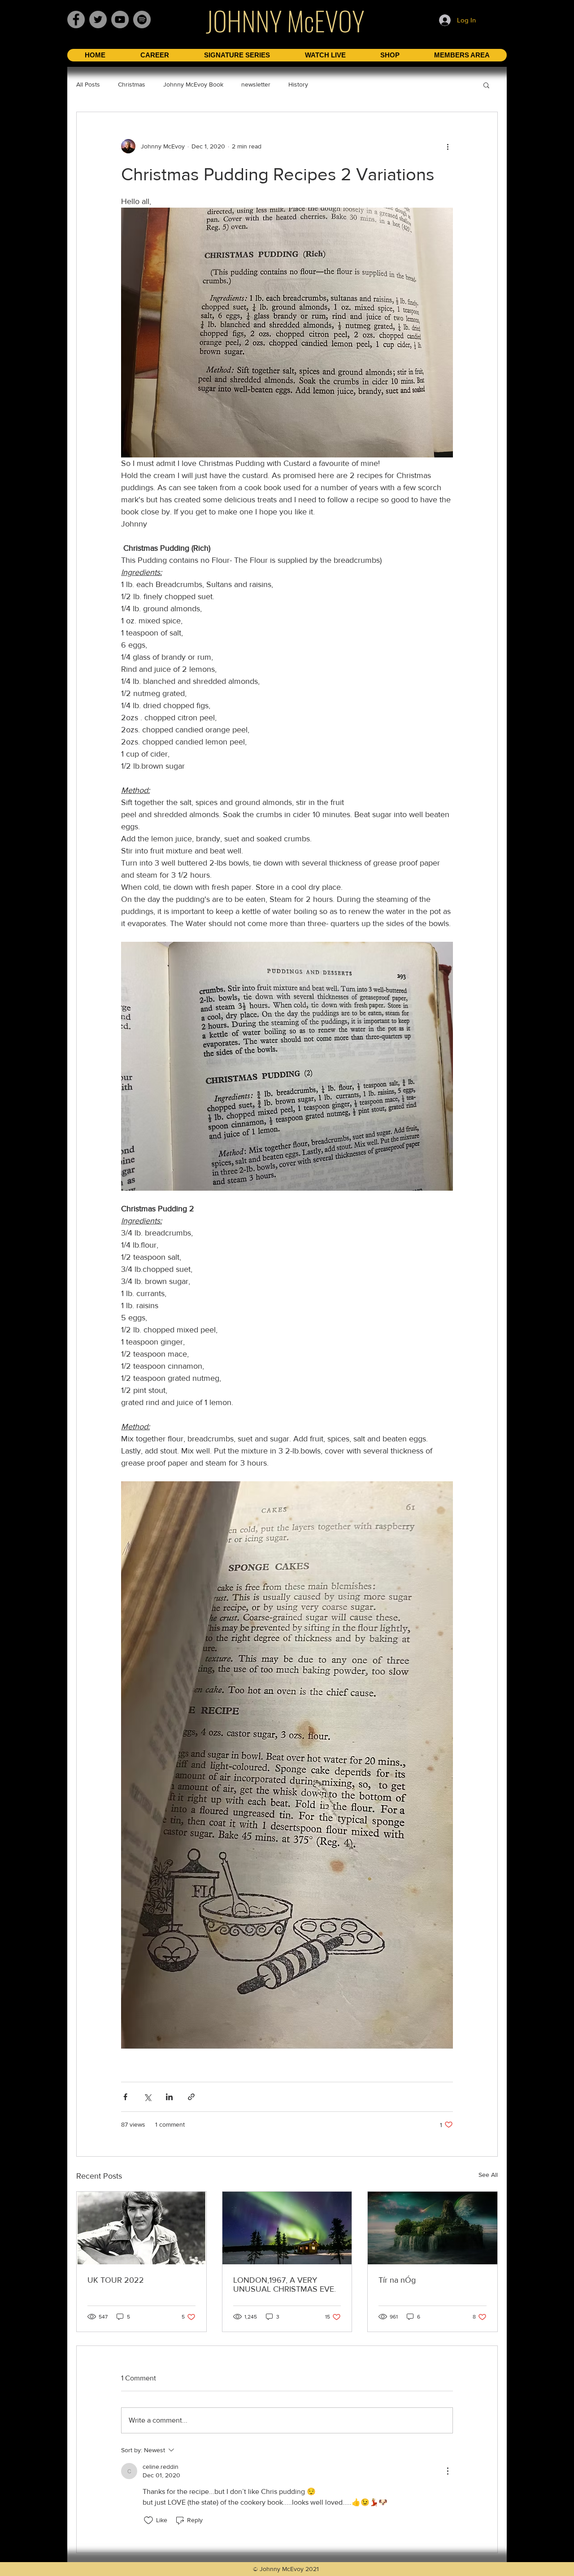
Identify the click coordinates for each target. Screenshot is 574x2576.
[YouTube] (120, 20)
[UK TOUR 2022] (141, 2228)
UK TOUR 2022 (116, 2280)
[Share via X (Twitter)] (147, 2097)
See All (488, 2175)
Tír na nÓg (397, 2280)
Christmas (132, 84)
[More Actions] (448, 2471)
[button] (486, 85)
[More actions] (448, 146)
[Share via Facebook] (125, 2097)
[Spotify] (142, 20)
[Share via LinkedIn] (169, 2097)
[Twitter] (98, 20)
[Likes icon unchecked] (148, 2520)
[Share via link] (191, 2097)
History (298, 84)
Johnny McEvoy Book (193, 84)
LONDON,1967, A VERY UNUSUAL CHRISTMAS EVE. (285, 2284)
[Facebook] (76, 20)
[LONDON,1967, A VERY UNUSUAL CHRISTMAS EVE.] (287, 2228)
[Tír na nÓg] (433, 2228)
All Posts (88, 84)
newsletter (256, 84)
